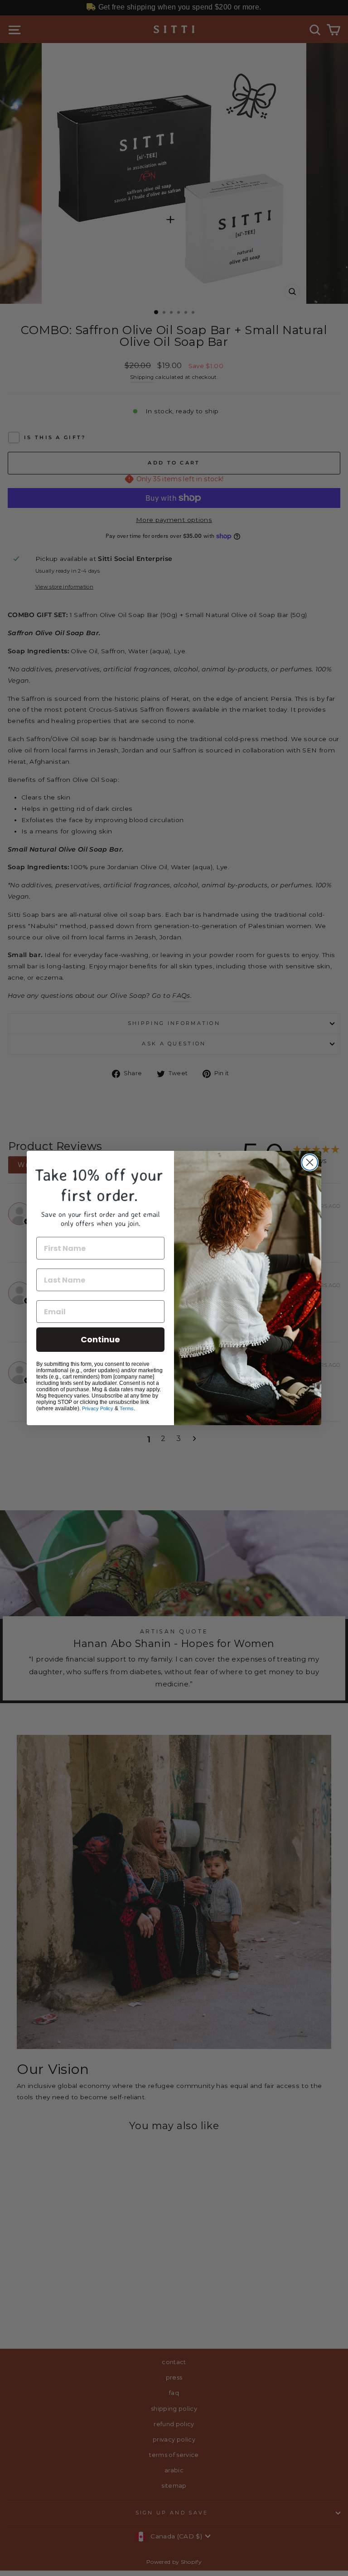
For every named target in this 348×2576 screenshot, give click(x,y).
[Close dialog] (310, 1162)
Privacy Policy (98, 1408)
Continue (100, 1339)
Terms (127, 1408)
